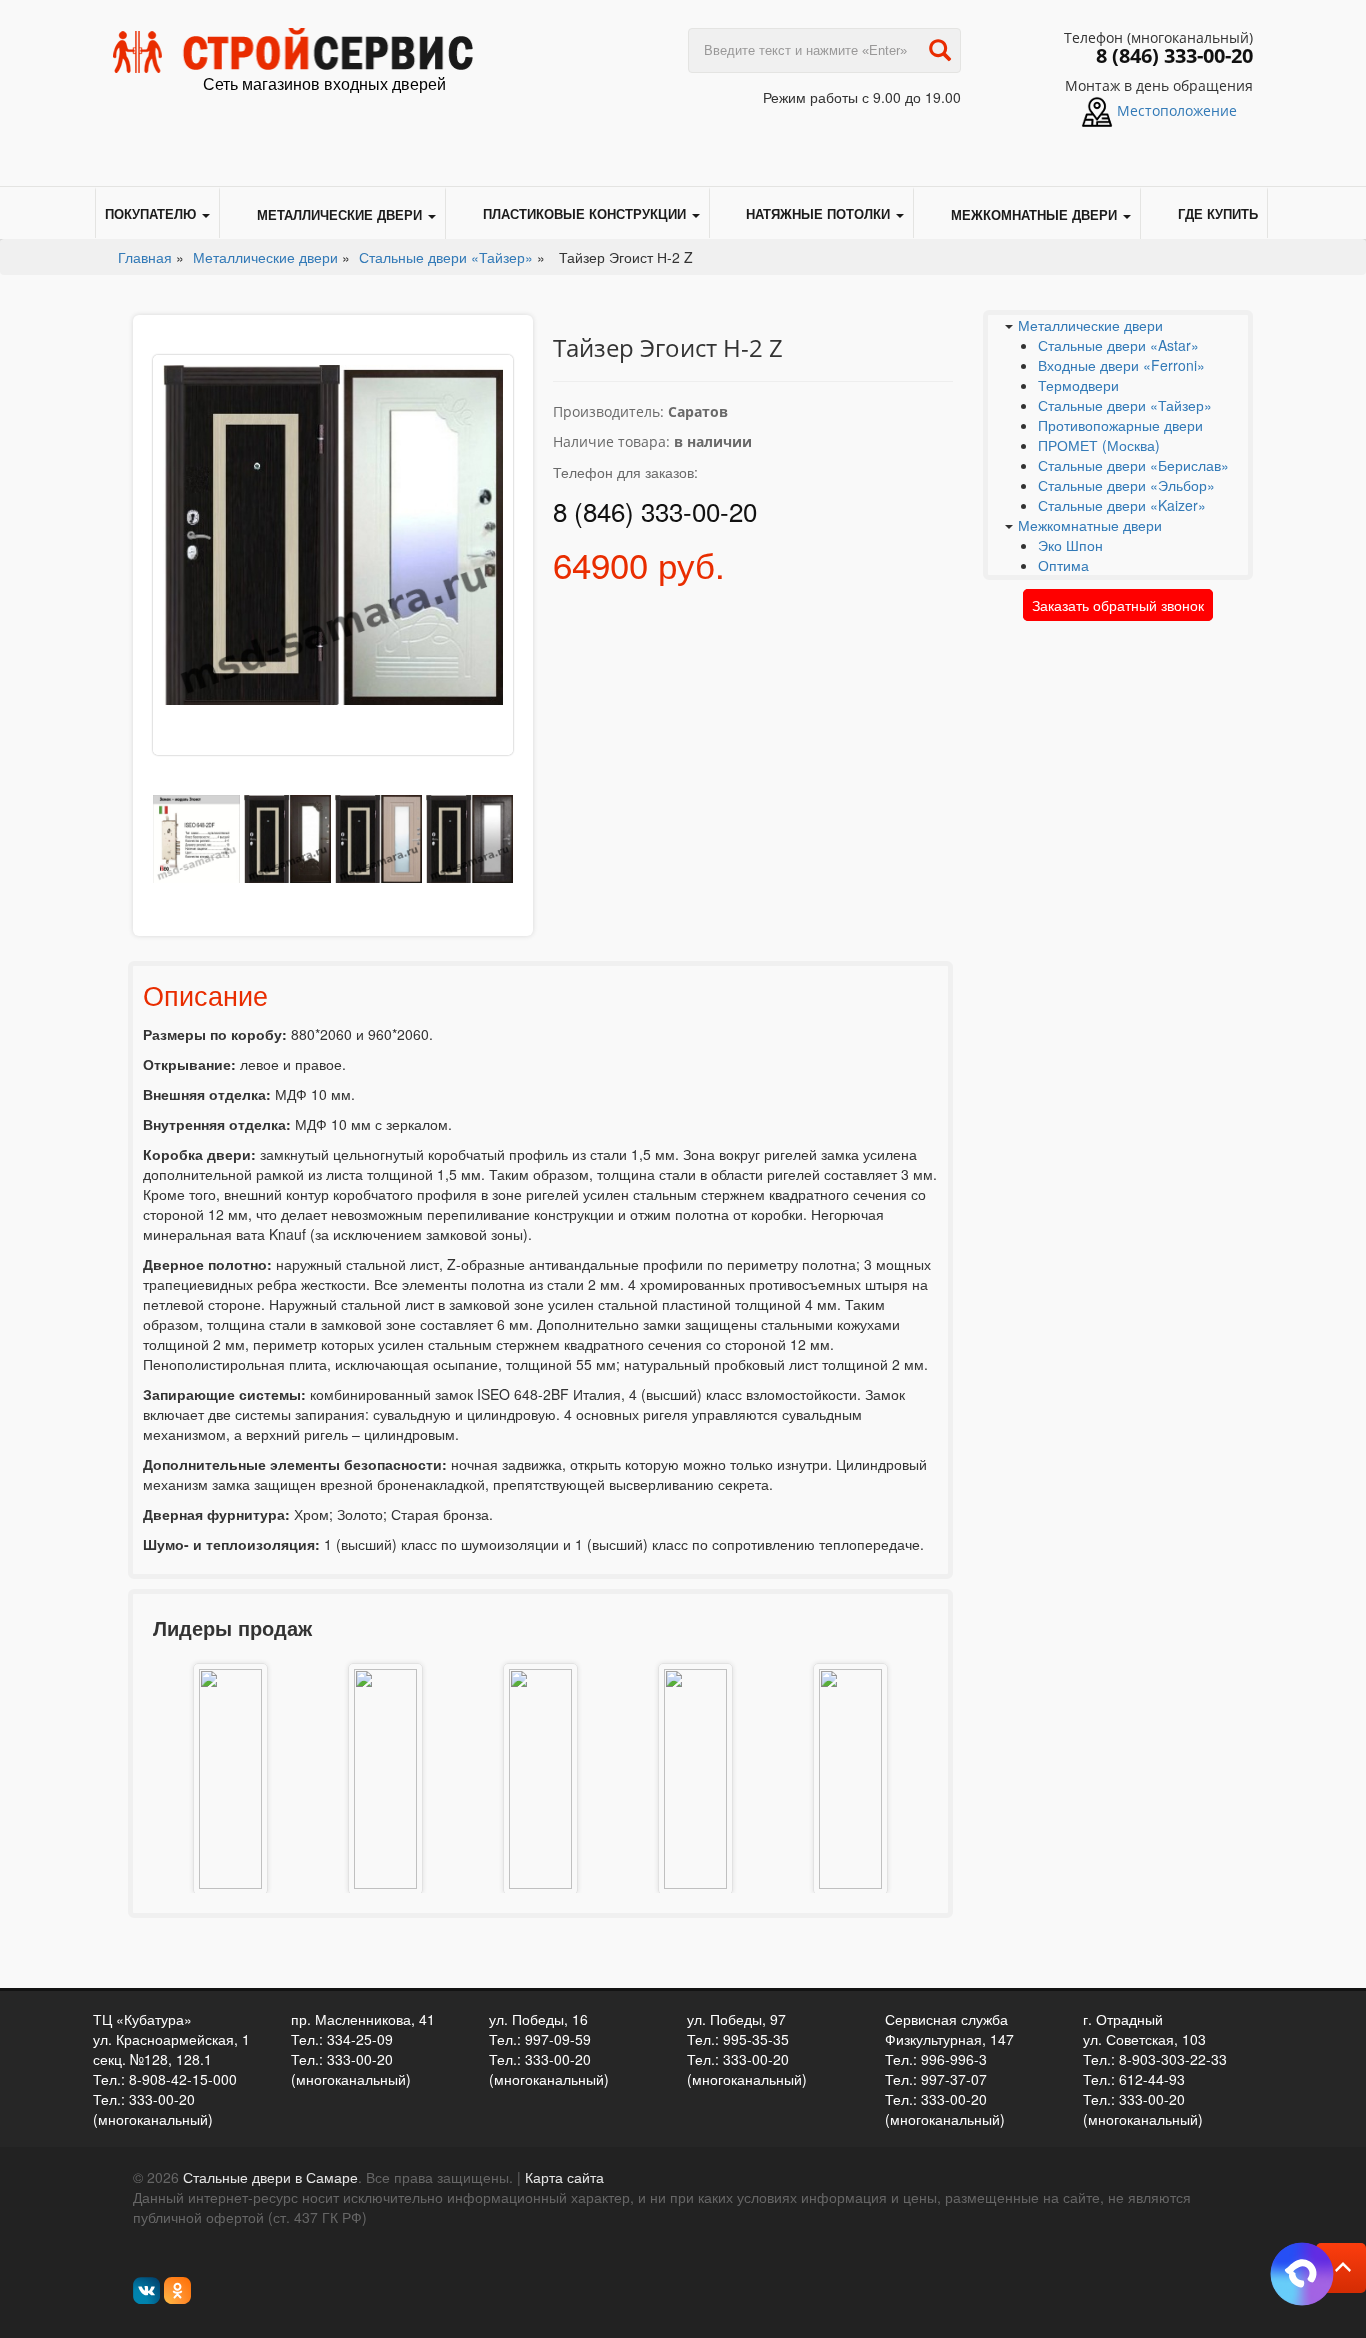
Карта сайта (564, 2177)
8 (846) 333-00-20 (1174, 55)
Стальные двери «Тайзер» (1125, 405)
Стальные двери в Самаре (270, 2177)
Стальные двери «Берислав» (1133, 465)
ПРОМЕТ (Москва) (1099, 445)
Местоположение (1177, 110)
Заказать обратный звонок (1118, 605)
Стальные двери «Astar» (1118, 345)
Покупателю (152, 214)
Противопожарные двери (1120, 425)
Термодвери (1078, 385)
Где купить (1218, 214)
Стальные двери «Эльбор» (1126, 485)
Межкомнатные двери (1034, 214)
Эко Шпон (1070, 545)
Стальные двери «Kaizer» (1122, 505)
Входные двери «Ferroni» (1121, 365)
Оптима (1063, 565)
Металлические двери (339, 214)
